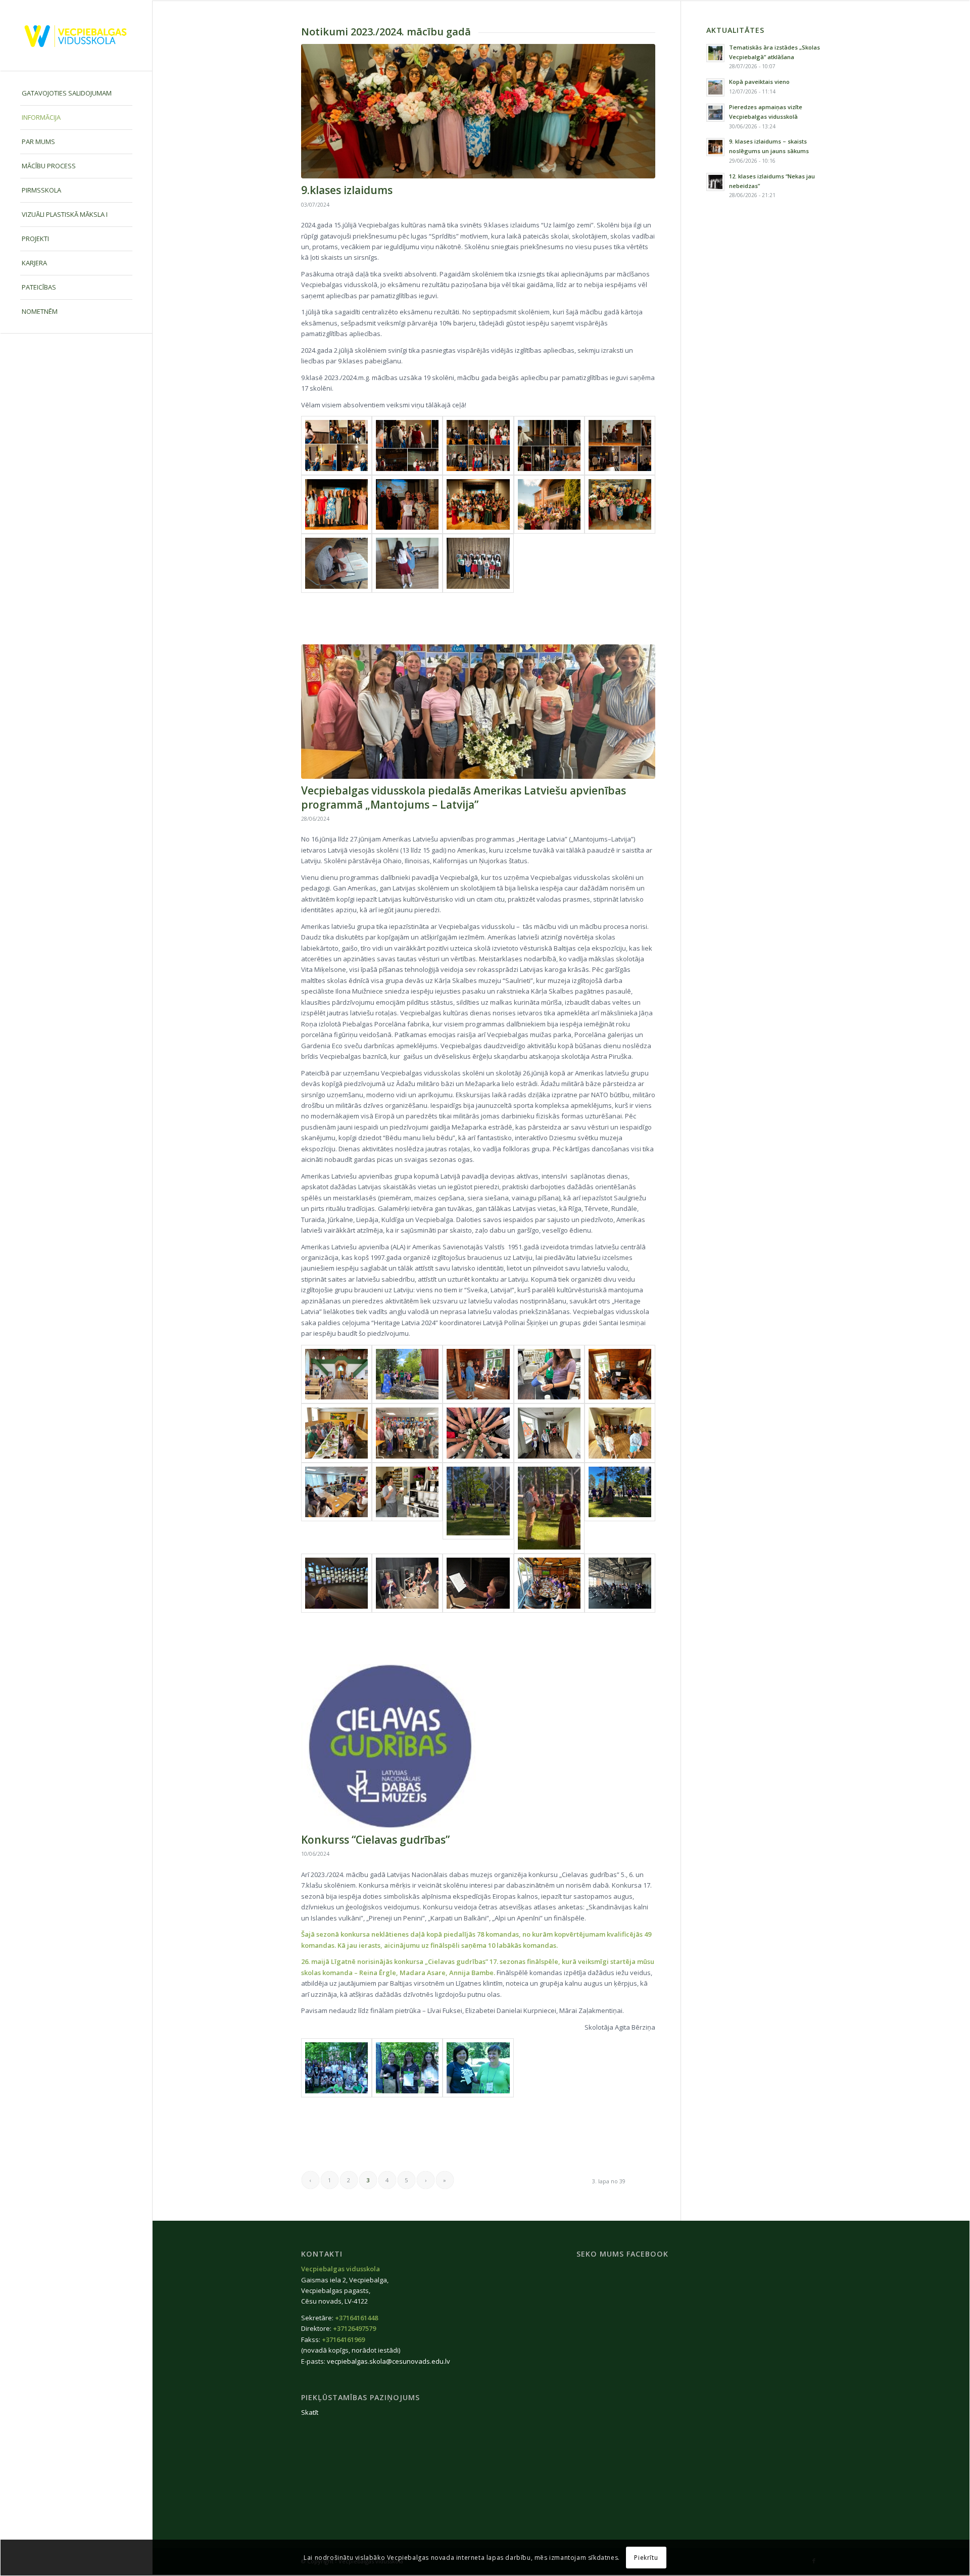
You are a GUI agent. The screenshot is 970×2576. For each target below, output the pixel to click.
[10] (336, 1508)
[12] (549, 1433)
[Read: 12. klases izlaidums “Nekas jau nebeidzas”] (715, 182)
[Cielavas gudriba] (478, 2068)
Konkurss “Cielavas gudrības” (375, 1840)
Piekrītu (646, 2558)
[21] (336, 1374)
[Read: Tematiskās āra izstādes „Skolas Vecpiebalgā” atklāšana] (715, 53)
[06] (620, 1508)
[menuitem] (76, 93)
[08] (478, 1508)
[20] (407, 1374)
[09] (407, 1508)
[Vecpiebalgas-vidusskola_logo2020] (76, 36)
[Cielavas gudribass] (407, 2068)
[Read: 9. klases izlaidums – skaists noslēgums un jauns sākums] (715, 147)
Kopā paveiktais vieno (759, 82)
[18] (549, 1374)
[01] (620, 1583)
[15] (336, 1433)
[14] (478, 712)
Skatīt (310, 2412)
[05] (336, 1583)
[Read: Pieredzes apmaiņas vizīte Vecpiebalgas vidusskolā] (715, 113)
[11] (620, 1433)
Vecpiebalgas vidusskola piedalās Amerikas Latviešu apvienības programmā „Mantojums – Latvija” (464, 797)
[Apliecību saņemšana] (336, 563)
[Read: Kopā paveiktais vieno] (715, 87)
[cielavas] (478, 1746)
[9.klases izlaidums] (478, 111)
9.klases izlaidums (347, 190)
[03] (478, 1583)
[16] (620, 1374)
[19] (478, 1374)
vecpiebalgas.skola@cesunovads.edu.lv (389, 2361)
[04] (407, 1583)
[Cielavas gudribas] (336, 2068)
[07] (549, 1508)
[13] (478, 1433)
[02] (549, 1583)
